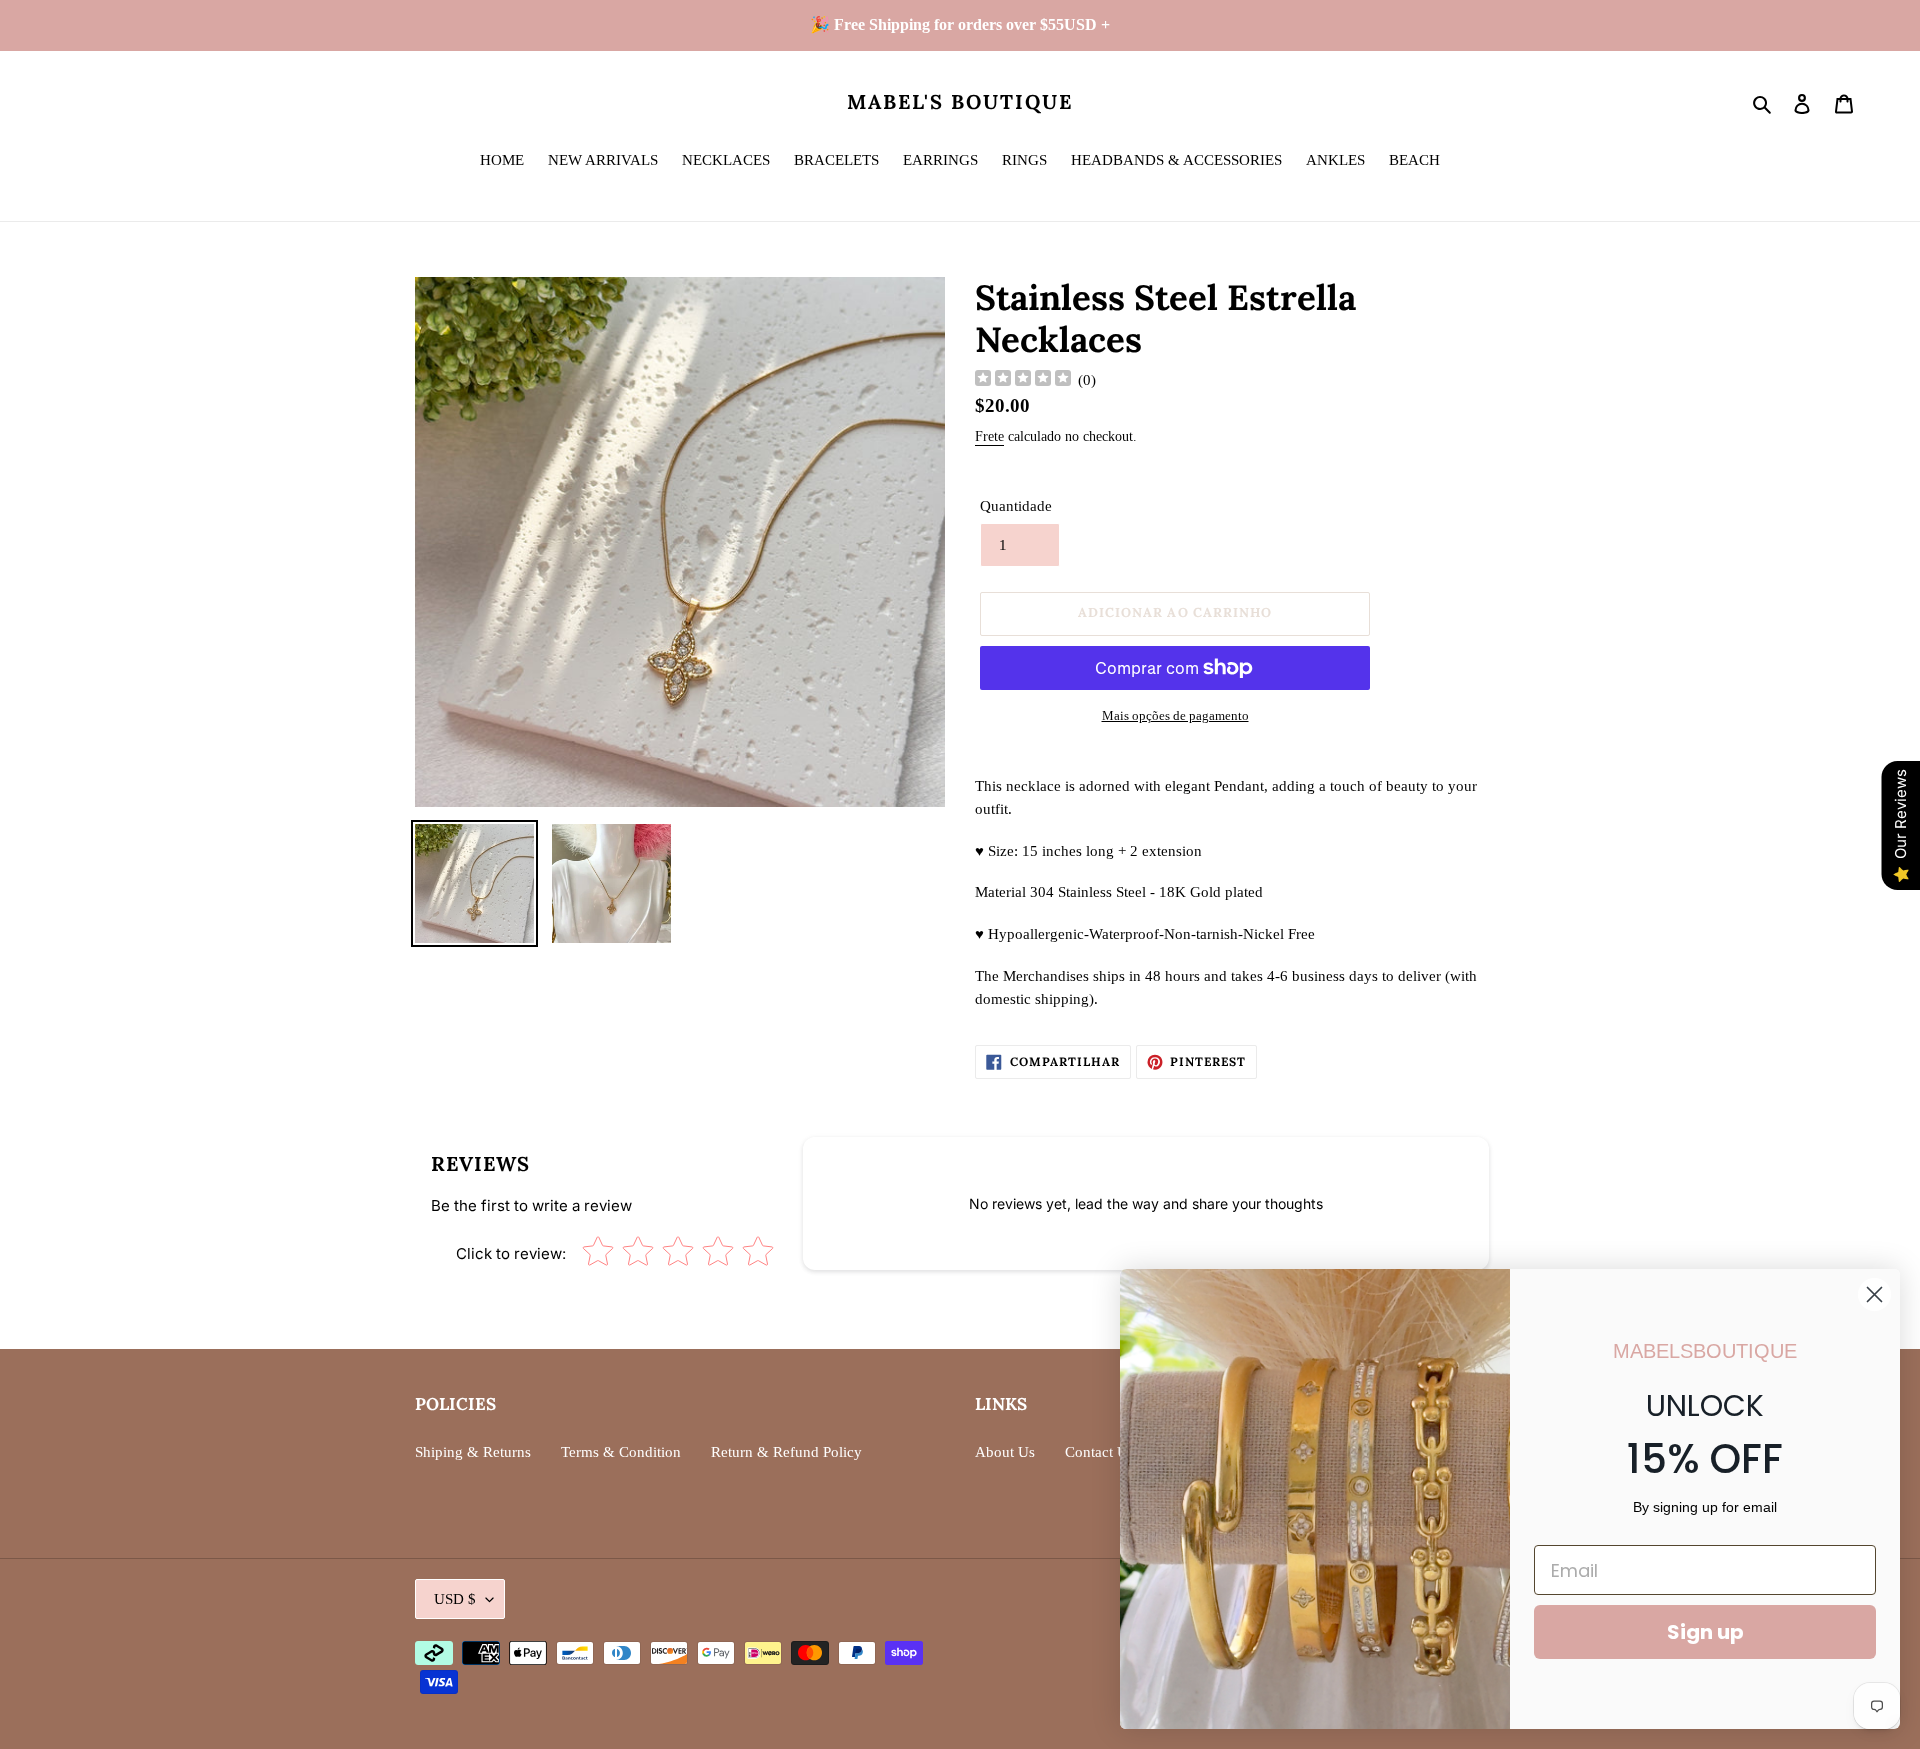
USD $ (455, 1599)
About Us (1005, 1452)
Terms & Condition (621, 1452)
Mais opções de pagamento (1175, 715)
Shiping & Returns (473, 1452)
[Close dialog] (1874, 1294)
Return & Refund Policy (786, 1452)
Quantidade (1016, 506)
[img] (1023, 380)
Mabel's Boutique (960, 102)
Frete (989, 436)
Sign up (1705, 1632)
